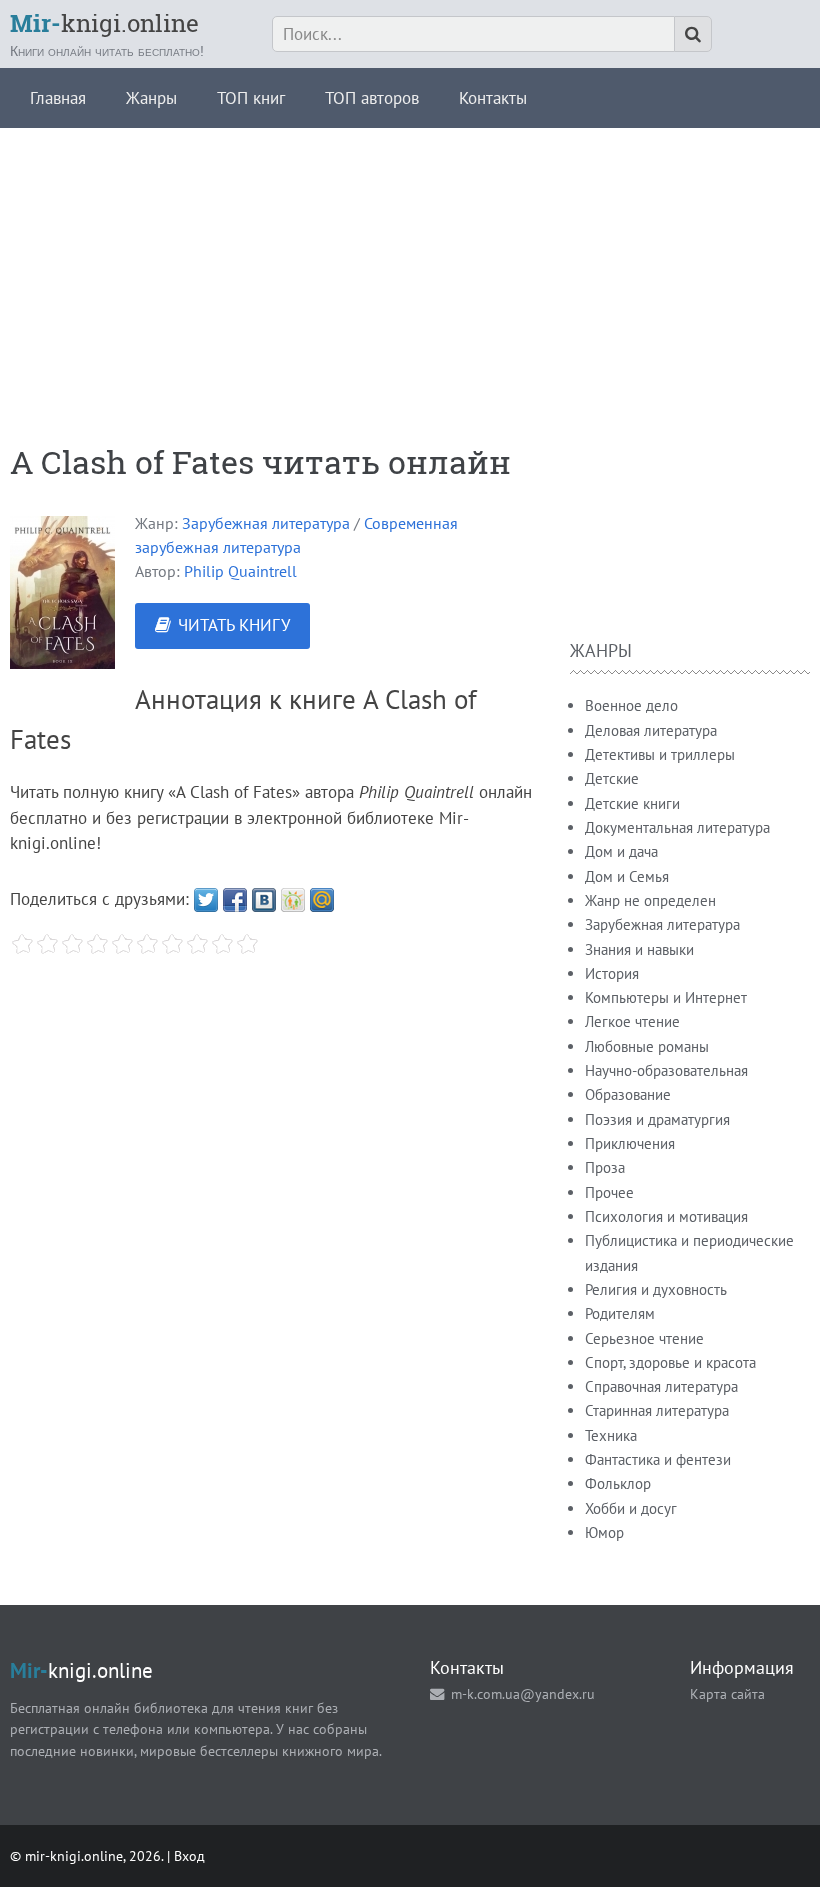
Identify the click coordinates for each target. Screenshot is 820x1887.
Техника (611, 1435)
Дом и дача (621, 851)
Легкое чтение (632, 1021)
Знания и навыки (639, 949)
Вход (189, 1855)
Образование (628, 1094)
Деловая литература (651, 730)
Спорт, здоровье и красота (670, 1362)
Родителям (620, 1313)
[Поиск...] (693, 34)
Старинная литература (657, 1410)
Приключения (630, 1143)
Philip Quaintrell (240, 571)
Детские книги (632, 803)
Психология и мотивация (666, 1216)
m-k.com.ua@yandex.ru (523, 1693)
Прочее (609, 1192)
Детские (612, 778)
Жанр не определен (650, 900)
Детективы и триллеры (660, 754)
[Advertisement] (410, 268)
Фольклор (618, 1483)
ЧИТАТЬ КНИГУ (234, 625)
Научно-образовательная (666, 1070)
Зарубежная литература (266, 523)
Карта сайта (727, 1693)
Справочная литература (661, 1386)
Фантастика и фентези (658, 1459)
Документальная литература (677, 827)
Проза (605, 1167)
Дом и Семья (627, 876)
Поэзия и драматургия (657, 1119)
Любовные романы (647, 1046)
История (612, 973)
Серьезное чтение (644, 1338)
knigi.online (104, 23)
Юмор (604, 1532)
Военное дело (631, 705)
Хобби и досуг (631, 1508)
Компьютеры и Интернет (666, 997)
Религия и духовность (656, 1289)
